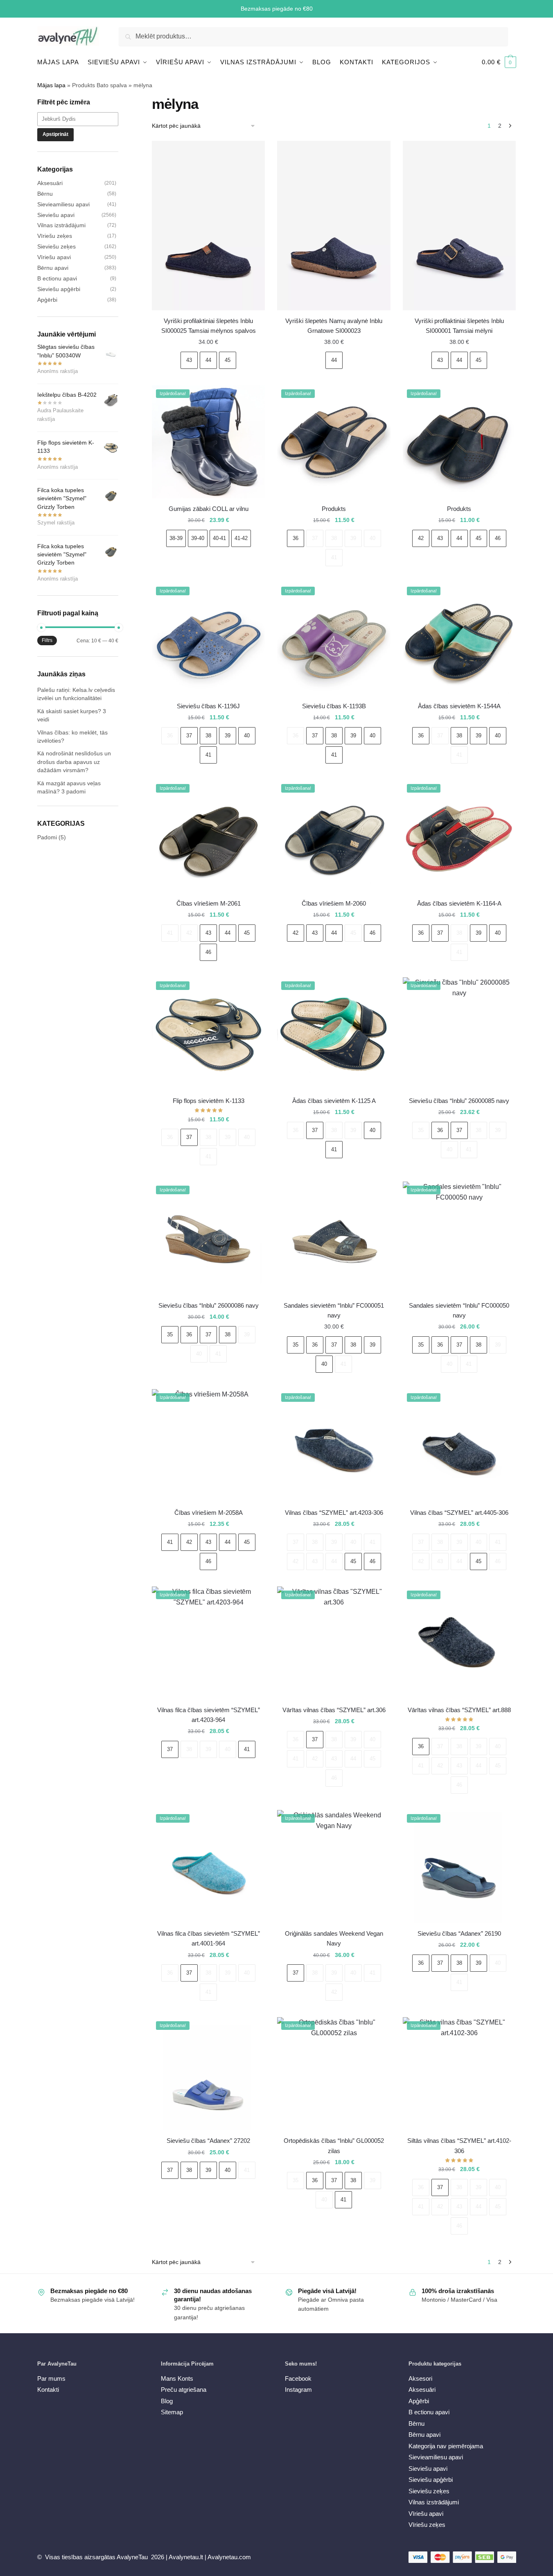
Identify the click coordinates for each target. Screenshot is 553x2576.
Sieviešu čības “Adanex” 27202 (208, 2141)
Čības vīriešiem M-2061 (209, 903)
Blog (167, 2401)
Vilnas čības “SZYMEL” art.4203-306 (334, 1513)
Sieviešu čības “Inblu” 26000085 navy (459, 1101)
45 (228, 360)
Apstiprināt (55, 134)
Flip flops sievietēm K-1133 (209, 1101)
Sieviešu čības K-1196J (208, 706)
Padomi (47, 837)
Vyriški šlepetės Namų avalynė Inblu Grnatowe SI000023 (334, 326)
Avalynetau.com (229, 2557)
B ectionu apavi (57, 278)
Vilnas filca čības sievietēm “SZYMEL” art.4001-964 (209, 1938)
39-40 (198, 538)
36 (296, 538)
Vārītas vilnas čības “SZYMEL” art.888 (459, 1710)
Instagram (298, 2390)
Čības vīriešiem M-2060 (334, 903)
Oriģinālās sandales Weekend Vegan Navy (334, 1938)
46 (498, 538)
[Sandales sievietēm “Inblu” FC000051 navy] (334, 1238)
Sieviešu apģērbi (59, 289)
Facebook (298, 2378)
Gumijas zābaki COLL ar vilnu (209, 509)
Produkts (334, 509)
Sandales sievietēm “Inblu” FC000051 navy (334, 1310)
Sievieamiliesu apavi (63, 204)
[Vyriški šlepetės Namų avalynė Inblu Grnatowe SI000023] (334, 226)
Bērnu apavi (53, 268)
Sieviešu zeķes (56, 246)
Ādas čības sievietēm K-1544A (459, 706)
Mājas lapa (51, 85)
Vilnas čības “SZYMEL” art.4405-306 (459, 1513)
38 (334, 538)
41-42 (241, 538)
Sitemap (172, 2412)
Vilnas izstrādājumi (61, 225)
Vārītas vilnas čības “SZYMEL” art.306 (334, 1710)
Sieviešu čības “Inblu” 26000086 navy (209, 1305)
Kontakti (48, 2390)
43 (189, 360)
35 (421, 1130)
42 (421, 538)
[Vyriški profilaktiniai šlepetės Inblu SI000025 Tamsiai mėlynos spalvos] (208, 226)
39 (353, 538)
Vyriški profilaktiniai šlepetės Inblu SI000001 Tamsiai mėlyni (459, 326)
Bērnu (45, 194)
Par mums (51, 2378)
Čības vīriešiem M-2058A (209, 1513)
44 (208, 360)
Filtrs (47, 640)
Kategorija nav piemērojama (446, 2446)
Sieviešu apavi (56, 215)
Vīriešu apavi (54, 257)
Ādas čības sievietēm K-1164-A (459, 903)
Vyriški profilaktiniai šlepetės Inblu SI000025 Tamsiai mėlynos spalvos (209, 326)
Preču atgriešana (184, 2390)
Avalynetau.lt (187, 2557)
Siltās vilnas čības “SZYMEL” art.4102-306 (459, 2146)
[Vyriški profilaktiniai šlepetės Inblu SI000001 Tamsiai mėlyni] (459, 226)
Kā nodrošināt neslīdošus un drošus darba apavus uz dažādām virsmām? (74, 762)
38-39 (176, 538)
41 (334, 557)
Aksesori (420, 2378)
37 (315, 538)
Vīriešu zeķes (55, 236)
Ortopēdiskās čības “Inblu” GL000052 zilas (334, 2146)
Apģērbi (47, 300)
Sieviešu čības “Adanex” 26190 (459, 1933)
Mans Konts (177, 2378)
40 (372, 538)
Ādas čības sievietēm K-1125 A (334, 1101)
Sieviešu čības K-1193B (334, 706)
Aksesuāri (50, 183)
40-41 (219, 538)
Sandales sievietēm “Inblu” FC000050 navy (459, 1310)
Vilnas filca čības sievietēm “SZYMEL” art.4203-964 (209, 1715)
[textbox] (82, 119)
